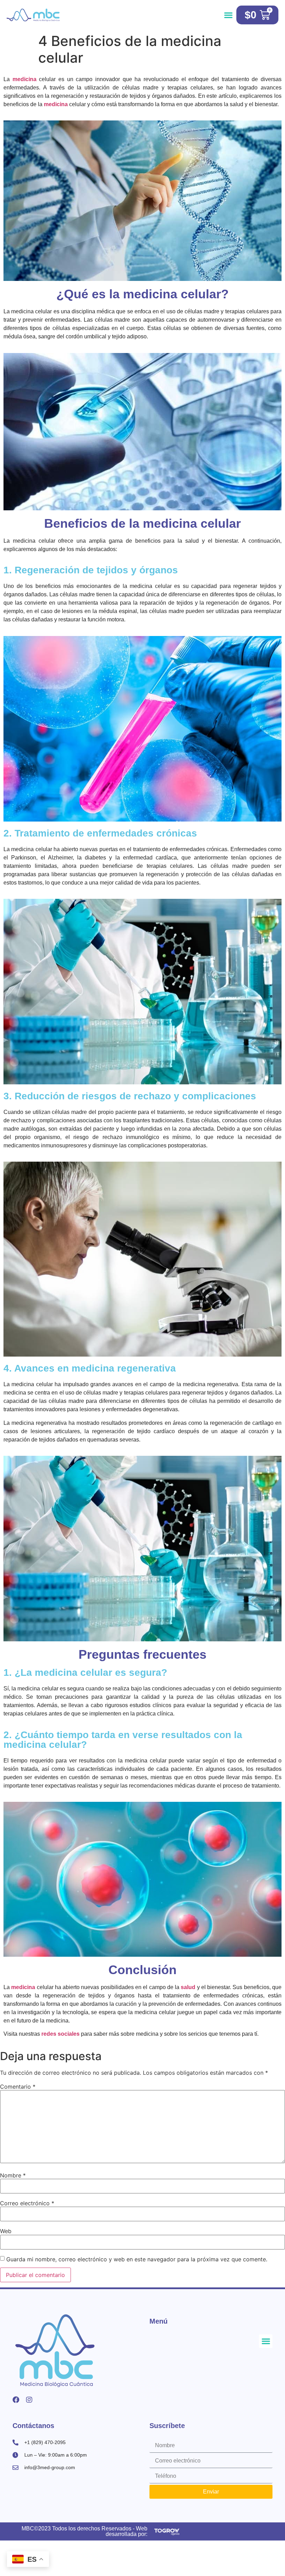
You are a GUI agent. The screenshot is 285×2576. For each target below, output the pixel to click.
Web (6, 2231)
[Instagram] (29, 2400)
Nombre (13, 2175)
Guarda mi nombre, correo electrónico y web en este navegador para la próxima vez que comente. (137, 2259)
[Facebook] (16, 2400)
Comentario (18, 2087)
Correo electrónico (27, 2203)
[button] (229, 15)
